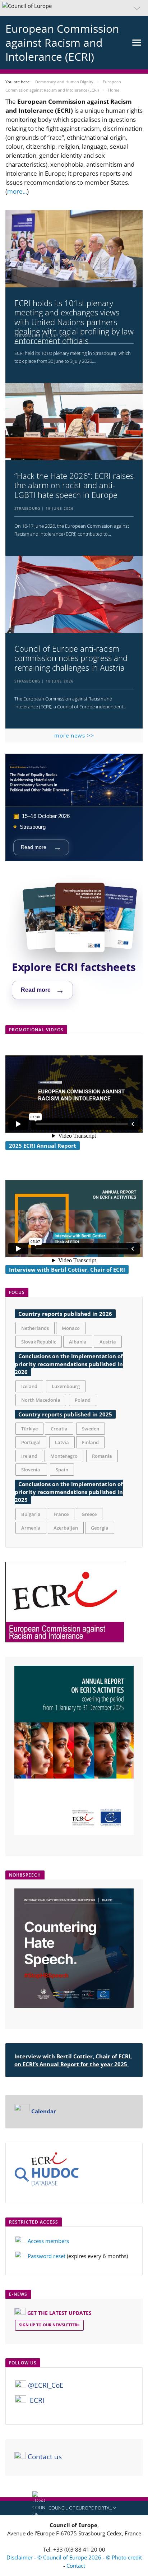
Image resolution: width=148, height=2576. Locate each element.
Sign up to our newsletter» (49, 2325)
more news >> (74, 735)
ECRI (37, 2401)
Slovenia (31, 1470)
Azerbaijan (66, 1529)
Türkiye (29, 1429)
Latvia (62, 1443)
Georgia (100, 1529)
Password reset (47, 2257)
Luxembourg (66, 1387)
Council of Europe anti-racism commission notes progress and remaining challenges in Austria (71, 658)
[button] (74, 8)
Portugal (31, 1443)
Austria (108, 1342)
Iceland (29, 1387)
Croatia (59, 1429)
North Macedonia (41, 1401)
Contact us (45, 2457)
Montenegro (64, 1457)
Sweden (91, 1429)
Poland (83, 1401)
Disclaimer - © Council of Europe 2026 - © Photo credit (74, 2558)
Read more (41, 847)
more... (17, 191)
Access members (48, 2242)
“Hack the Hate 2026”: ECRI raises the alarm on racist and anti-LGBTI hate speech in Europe (74, 485)
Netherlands (35, 1329)
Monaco (71, 1329)
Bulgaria (31, 1515)
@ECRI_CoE (46, 2386)
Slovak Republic (39, 1342)
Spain (62, 1470)
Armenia (31, 1529)
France (61, 1515)
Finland (90, 1443)
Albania (78, 1342)
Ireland (29, 1457)
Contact (76, 2566)
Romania (102, 1457)
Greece (89, 1515)
